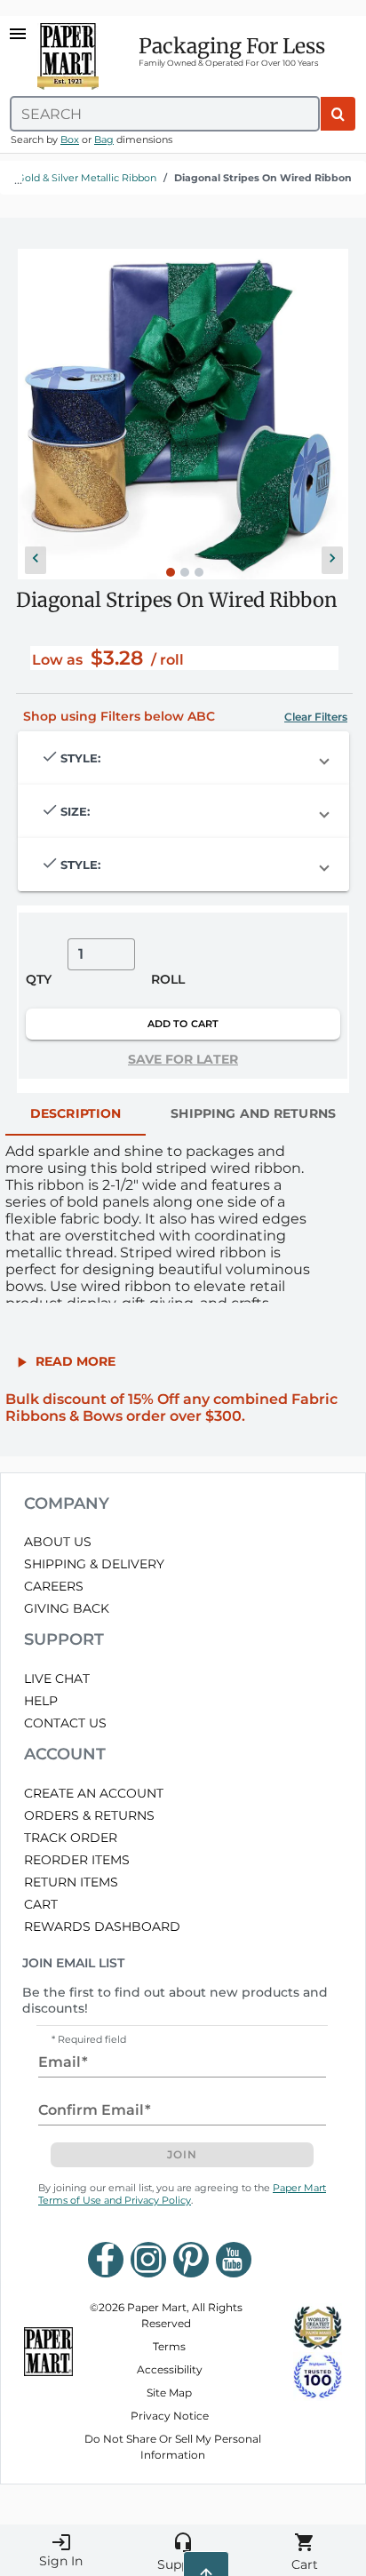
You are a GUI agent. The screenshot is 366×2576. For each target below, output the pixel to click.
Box (70, 140)
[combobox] (165, 114)
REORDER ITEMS (77, 1860)
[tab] (76, 1114)
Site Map (169, 2393)
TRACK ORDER (71, 1838)
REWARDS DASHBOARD (102, 1926)
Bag (104, 140)
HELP (41, 1701)
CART (41, 1904)
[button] (36, 560)
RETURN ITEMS (71, 1882)
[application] (183, 414)
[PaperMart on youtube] (234, 2260)
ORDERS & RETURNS (89, 1815)
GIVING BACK (67, 1608)
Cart (305, 2552)
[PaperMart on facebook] (106, 2260)
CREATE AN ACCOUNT (94, 1793)
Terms (169, 2346)
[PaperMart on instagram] (148, 2260)
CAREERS (54, 1586)
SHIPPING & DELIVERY (94, 1564)
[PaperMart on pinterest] (191, 2260)
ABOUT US (58, 1542)
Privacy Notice (170, 2416)
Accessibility (170, 2369)
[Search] (338, 114)
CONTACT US (65, 1723)
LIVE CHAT (57, 1679)
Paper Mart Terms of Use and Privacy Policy (182, 2194)
